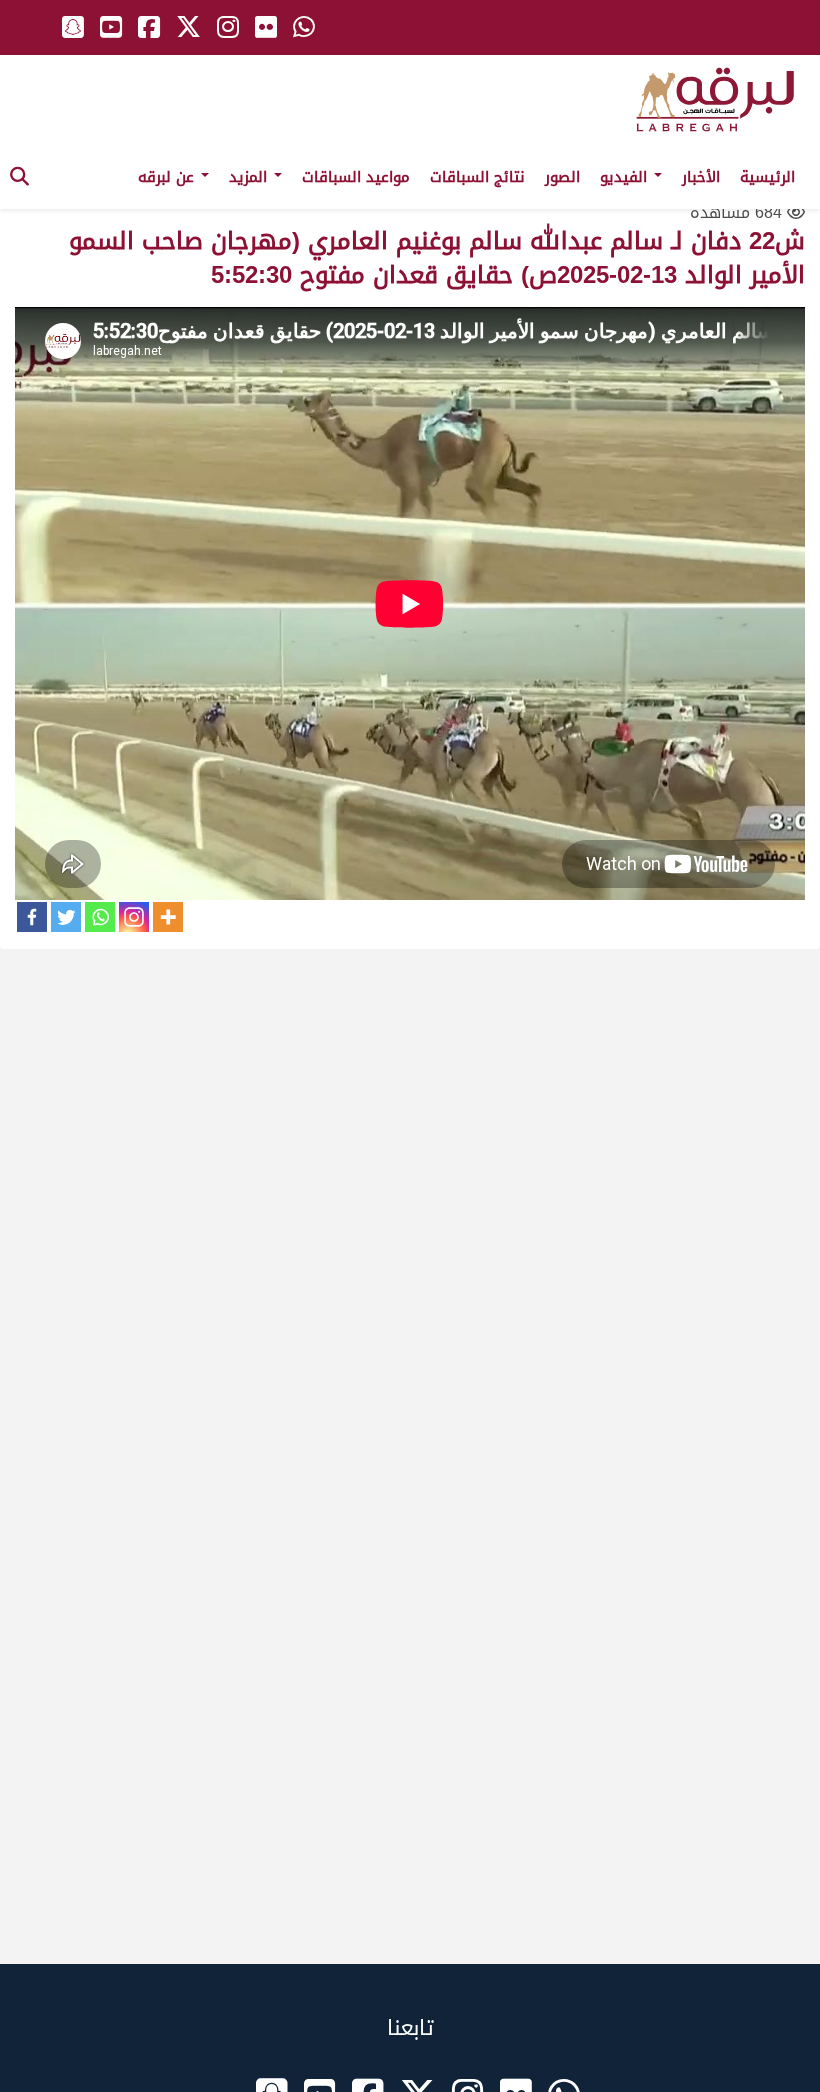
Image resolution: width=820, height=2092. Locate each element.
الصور (562, 177)
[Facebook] (32, 917)
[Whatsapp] (100, 917)
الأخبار (701, 177)
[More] (168, 917)
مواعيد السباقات (356, 177)
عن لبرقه (168, 177)
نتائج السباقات (477, 177)
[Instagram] (134, 917)
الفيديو (626, 177)
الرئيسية (767, 177)
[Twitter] (66, 917)
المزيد (250, 177)
